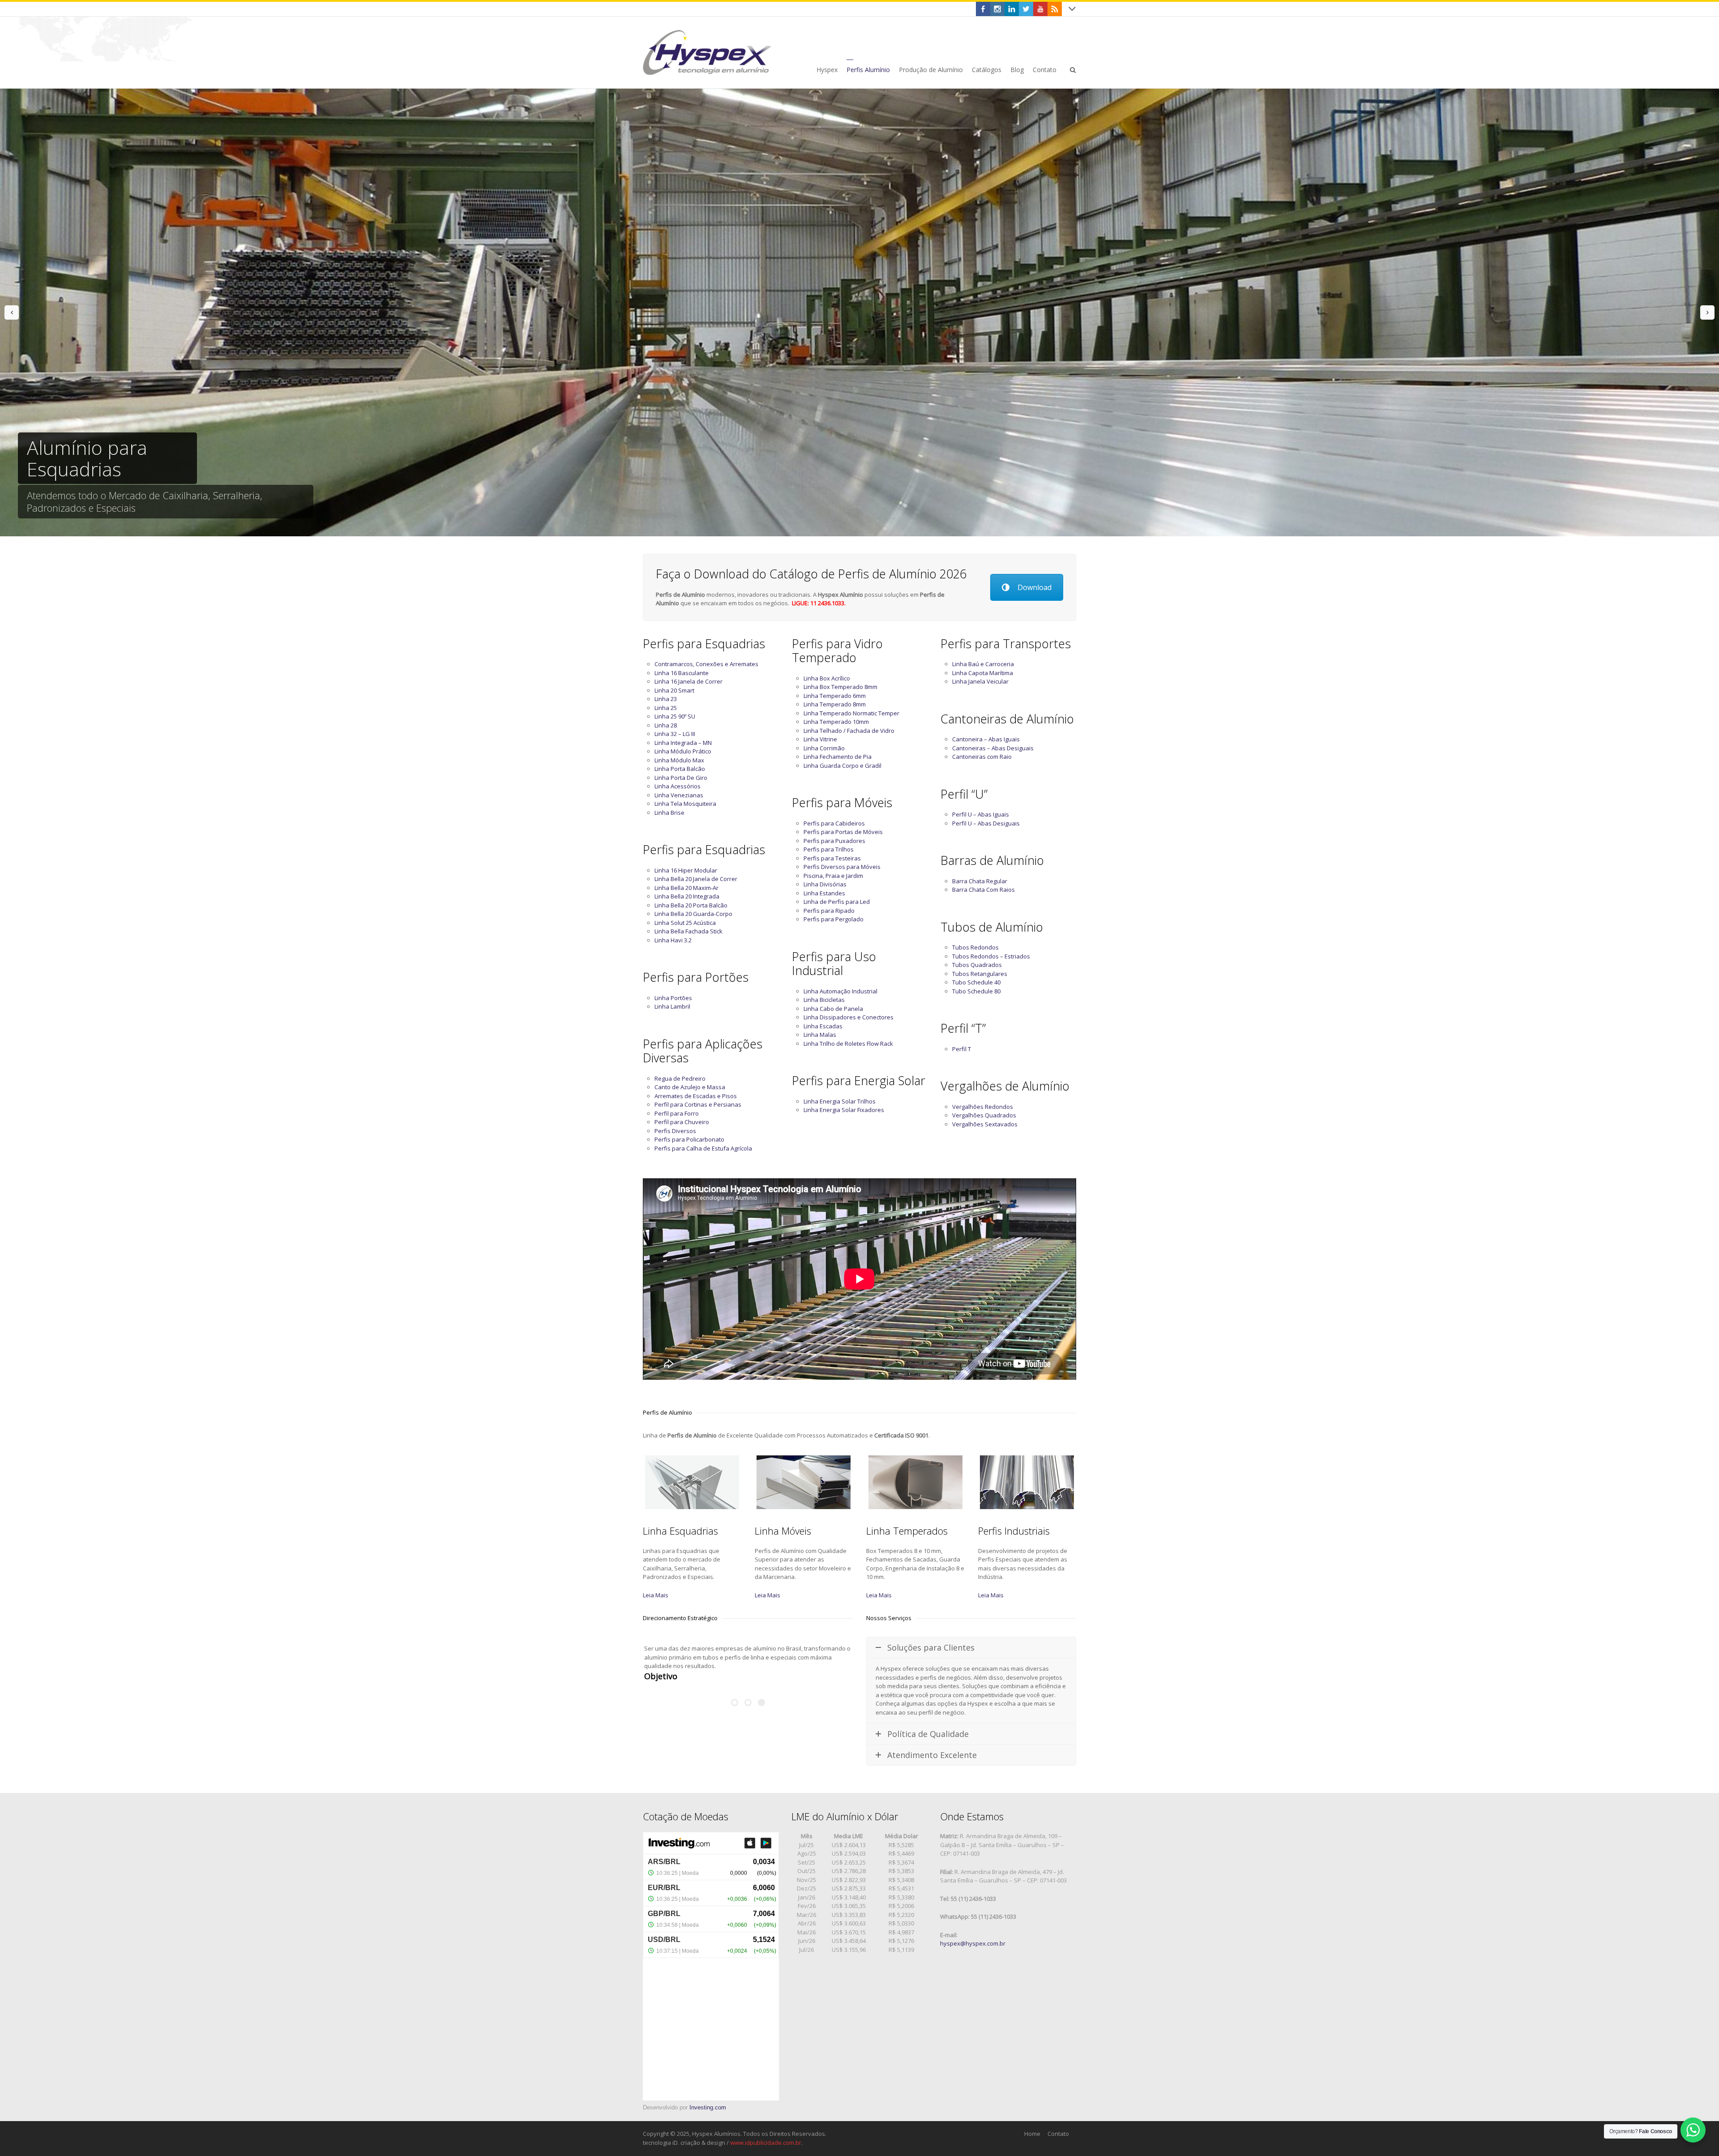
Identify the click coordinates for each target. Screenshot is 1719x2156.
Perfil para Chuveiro (682, 1122)
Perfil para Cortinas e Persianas (698, 1104)
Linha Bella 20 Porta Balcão (691, 905)
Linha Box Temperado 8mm (840, 687)
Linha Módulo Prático (683, 751)
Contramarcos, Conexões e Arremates (706, 664)
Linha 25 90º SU (675, 716)
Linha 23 (666, 699)
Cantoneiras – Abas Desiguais (993, 748)
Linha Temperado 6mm (835, 696)
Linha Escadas (823, 1026)
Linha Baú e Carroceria (983, 664)
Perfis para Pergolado (834, 919)
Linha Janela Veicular (980, 681)
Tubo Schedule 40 (976, 982)
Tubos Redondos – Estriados (991, 956)
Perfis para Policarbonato (689, 1139)
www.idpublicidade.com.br (766, 2143)
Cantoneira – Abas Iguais (986, 739)
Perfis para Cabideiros (834, 823)
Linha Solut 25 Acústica (685, 923)
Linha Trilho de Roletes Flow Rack (848, 1044)
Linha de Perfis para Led (837, 902)
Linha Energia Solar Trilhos (840, 1101)
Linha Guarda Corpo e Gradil (842, 766)
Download (1035, 587)
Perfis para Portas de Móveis (843, 832)
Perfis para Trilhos (829, 849)
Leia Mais (656, 1595)
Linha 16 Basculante (682, 673)
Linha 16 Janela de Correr (688, 681)
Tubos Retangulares (980, 974)
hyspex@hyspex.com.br (973, 1943)
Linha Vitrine (820, 739)
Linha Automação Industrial (840, 991)
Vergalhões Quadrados (984, 1115)
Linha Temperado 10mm (836, 722)
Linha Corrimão (824, 748)
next (1707, 312)
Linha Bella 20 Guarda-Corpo (693, 914)
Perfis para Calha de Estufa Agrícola (703, 1148)
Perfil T (962, 1049)
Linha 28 (666, 725)
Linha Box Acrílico (827, 678)
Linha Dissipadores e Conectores (849, 1017)
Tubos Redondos (975, 947)
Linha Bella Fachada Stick (688, 931)
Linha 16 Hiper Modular (686, 870)
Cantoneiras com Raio (982, 757)
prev (12, 312)
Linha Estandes (824, 893)
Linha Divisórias (825, 884)
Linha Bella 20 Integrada (687, 896)
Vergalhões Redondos (983, 1107)
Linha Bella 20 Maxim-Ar (686, 888)
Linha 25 (666, 708)
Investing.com (708, 2107)
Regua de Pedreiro (680, 1078)
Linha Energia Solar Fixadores (844, 1110)
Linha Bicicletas (824, 1000)
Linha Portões (673, 998)
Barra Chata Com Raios (984, 890)
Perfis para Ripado (829, 911)
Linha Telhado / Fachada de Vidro (849, 731)
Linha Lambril (672, 1006)
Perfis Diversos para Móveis (842, 867)
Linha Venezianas (679, 795)
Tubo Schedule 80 (976, 991)
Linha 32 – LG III (675, 734)
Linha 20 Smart (674, 690)
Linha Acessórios (678, 786)
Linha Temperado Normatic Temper (851, 713)
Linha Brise (669, 813)
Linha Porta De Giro (681, 778)
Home (1032, 2134)
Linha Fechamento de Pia (838, 757)
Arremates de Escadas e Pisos (696, 1096)
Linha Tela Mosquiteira (685, 804)
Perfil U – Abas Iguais (981, 814)
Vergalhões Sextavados (985, 1124)
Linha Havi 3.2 (673, 940)
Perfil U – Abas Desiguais (986, 823)
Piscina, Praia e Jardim (833, 876)
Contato (1058, 2134)
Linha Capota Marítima (983, 673)
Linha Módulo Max (679, 760)
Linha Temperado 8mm (835, 704)
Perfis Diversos (675, 1131)
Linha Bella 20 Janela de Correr (696, 879)
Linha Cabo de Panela (833, 1009)
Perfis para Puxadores (834, 841)
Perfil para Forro (677, 1113)
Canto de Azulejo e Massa (690, 1087)
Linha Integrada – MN (683, 743)
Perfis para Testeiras (832, 858)
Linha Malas (820, 1035)
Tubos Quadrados (977, 965)
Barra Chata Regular (980, 881)
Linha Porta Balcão (680, 769)
